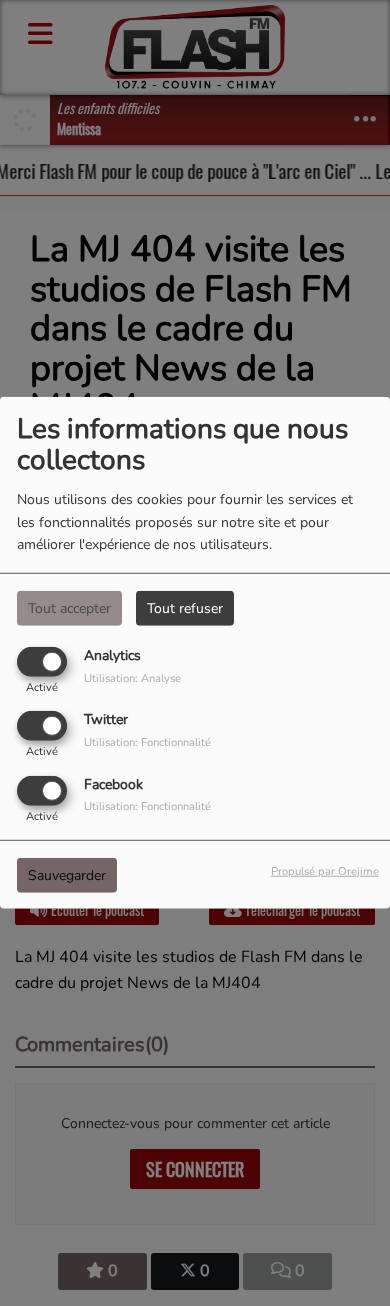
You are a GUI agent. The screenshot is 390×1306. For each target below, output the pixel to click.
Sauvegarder (67, 874)
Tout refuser (185, 608)
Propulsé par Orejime (325, 870)
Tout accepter (69, 608)
